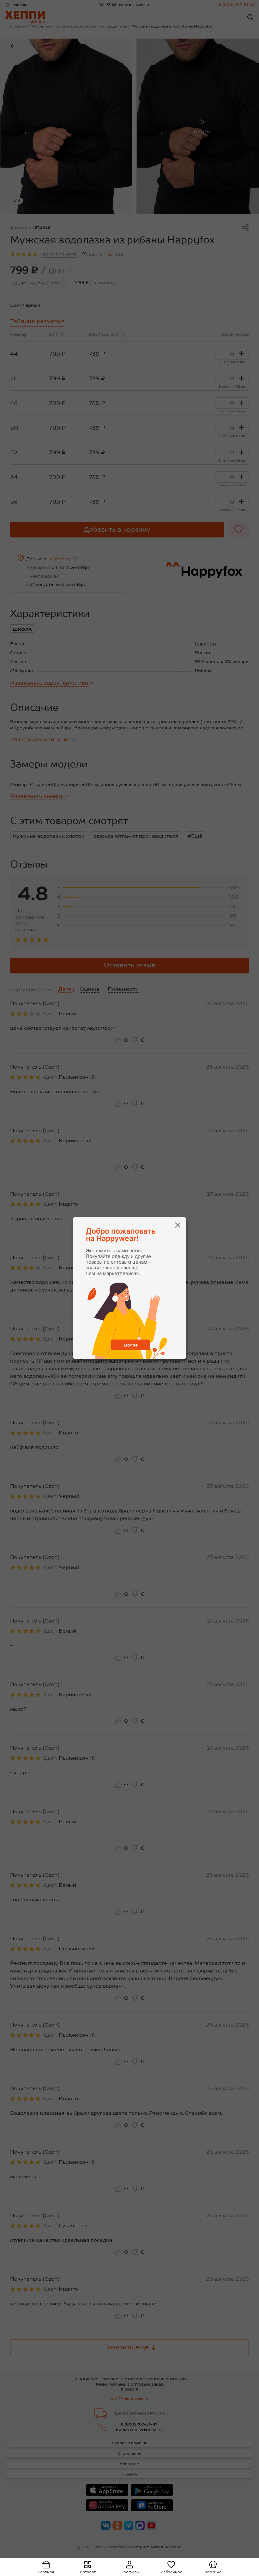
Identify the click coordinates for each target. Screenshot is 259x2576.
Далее (131, 1345)
